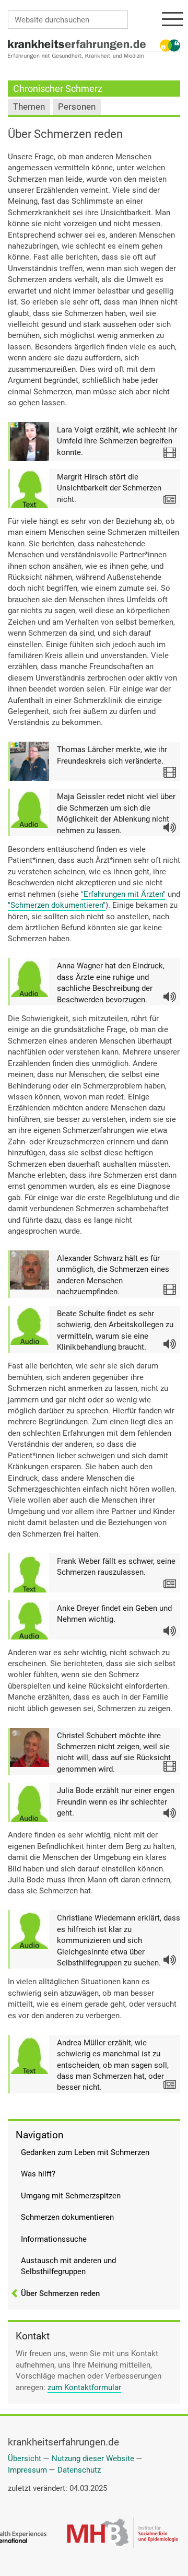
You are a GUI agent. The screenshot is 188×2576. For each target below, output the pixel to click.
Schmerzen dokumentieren (67, 2217)
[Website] (77, 44)
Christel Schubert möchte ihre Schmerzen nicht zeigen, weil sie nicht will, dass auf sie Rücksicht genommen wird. (114, 1752)
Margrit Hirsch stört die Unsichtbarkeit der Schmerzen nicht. (109, 488)
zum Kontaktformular (84, 2387)
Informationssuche (54, 2239)
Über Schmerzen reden (60, 2293)
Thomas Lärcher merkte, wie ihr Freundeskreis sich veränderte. (112, 755)
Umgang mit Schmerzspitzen (71, 2196)
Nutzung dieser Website (93, 2458)
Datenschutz (79, 2470)
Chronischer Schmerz (58, 89)
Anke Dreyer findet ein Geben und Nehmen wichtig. (114, 1614)
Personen (77, 107)
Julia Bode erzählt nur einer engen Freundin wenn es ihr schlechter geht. (116, 1802)
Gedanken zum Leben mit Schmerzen (85, 2152)
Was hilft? (38, 2174)
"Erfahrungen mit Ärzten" (123, 894)
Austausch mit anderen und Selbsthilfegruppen (68, 2266)
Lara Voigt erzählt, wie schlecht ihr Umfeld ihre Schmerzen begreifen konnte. (117, 441)
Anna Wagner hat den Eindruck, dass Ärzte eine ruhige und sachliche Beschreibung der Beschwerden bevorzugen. (111, 982)
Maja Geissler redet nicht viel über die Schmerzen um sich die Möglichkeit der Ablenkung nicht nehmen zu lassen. (116, 813)
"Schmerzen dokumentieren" (57, 905)
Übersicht (25, 2458)
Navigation (39, 2135)
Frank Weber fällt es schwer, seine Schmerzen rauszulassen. (116, 1567)
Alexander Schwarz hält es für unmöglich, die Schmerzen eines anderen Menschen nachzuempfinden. (113, 1275)
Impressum (27, 2470)
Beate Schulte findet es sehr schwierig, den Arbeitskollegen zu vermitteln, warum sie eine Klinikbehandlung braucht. (115, 1330)
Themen (29, 107)
